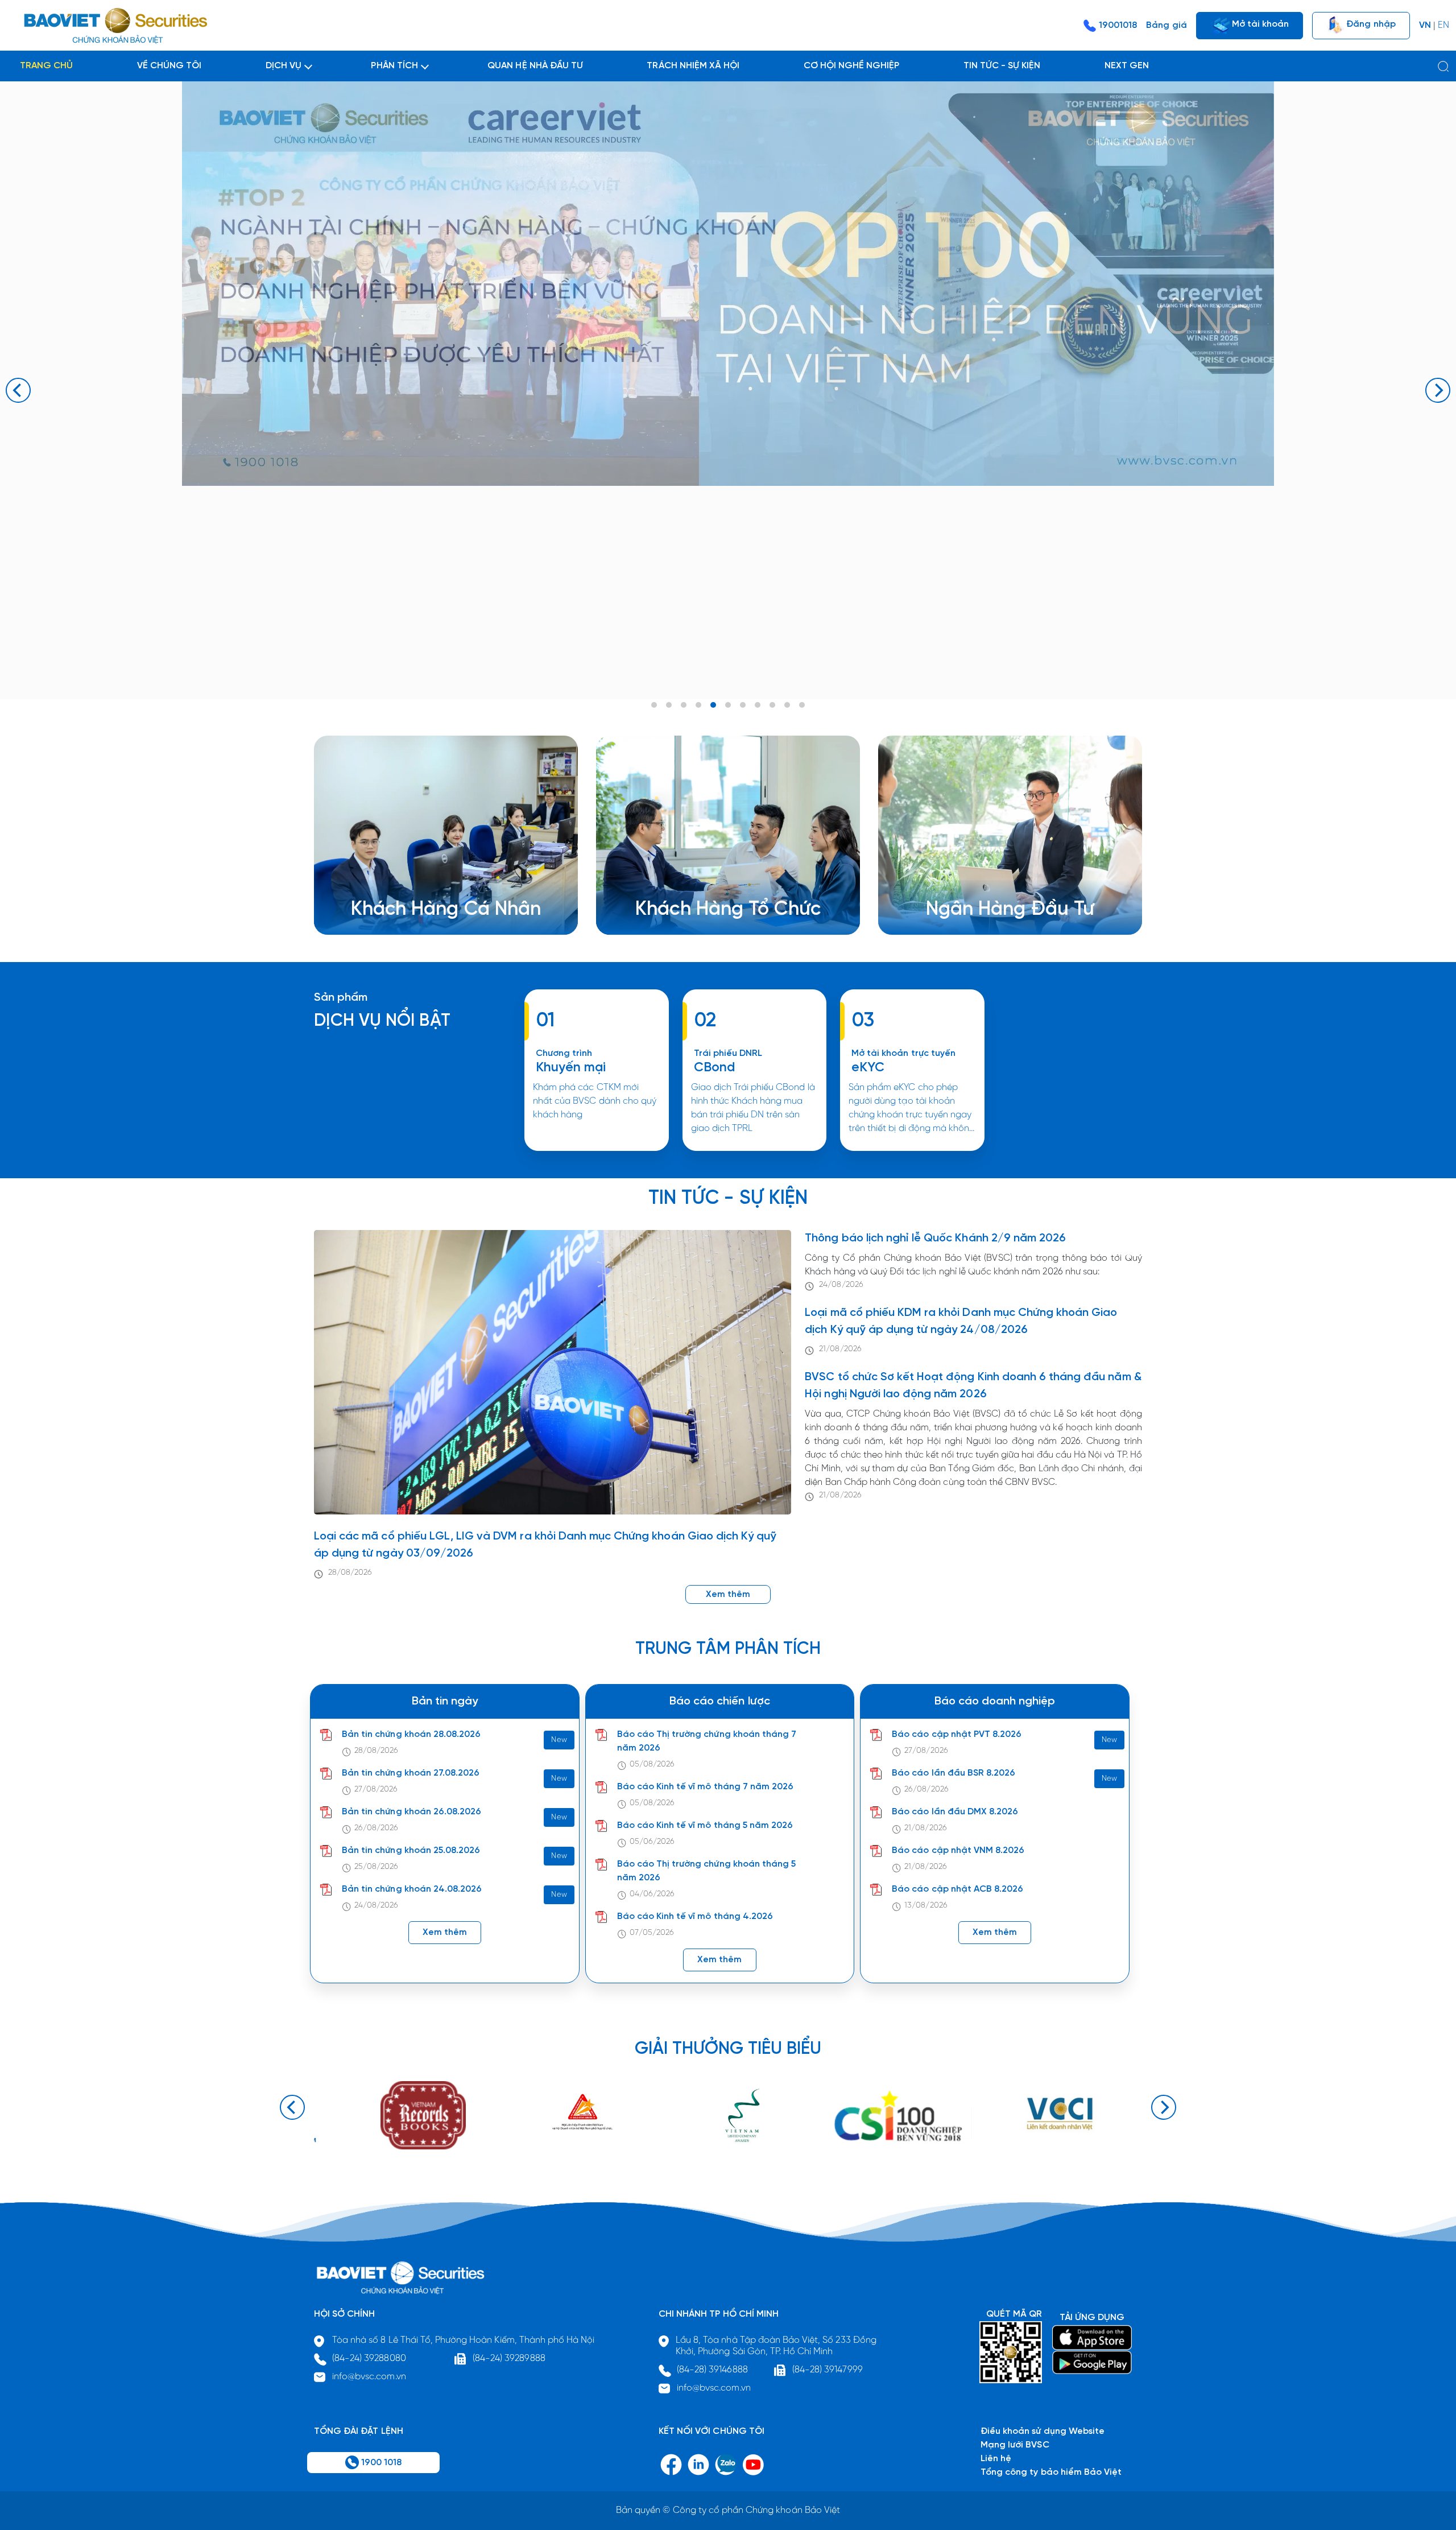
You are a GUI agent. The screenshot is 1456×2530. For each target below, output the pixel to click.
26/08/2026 (376, 1828)
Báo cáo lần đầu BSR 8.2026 (954, 1773)
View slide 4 (698, 705)
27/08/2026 (376, 1790)
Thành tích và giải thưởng (997, 884)
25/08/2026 (376, 1867)
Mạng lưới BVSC (1015, 2445)
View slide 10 (787, 705)
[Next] (1438, 390)
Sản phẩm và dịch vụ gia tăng (716, 884)
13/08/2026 (926, 1906)
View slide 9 (772, 705)
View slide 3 (684, 705)
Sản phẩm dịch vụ (982, 870)
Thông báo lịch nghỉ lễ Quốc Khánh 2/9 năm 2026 (935, 1238)
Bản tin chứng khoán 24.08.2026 (412, 1889)
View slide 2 (669, 705)
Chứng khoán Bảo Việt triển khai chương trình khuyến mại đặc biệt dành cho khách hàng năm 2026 (596, 1150)
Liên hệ (959, 911)
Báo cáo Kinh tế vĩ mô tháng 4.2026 (695, 1916)
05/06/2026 (652, 1842)
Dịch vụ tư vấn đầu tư (698, 897)
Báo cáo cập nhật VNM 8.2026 (958, 1850)
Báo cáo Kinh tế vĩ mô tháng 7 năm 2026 (706, 1787)
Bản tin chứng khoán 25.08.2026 (411, 1850)
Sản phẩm (341, 998)
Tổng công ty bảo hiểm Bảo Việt (1051, 2472)
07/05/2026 (652, 1933)
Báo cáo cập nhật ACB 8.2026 (957, 1889)
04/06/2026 (652, 1894)
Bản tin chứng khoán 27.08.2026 (411, 1773)
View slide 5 (713, 705)
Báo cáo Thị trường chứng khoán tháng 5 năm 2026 (707, 1871)
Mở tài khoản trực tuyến (903, 1053)
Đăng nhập (1370, 24)
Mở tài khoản (1259, 24)
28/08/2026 (350, 1573)
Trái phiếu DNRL (728, 1053)
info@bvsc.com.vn (369, 2377)
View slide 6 (728, 705)
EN (1443, 25)
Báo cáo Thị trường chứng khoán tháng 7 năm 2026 (707, 1741)
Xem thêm (754, 1150)
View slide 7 (743, 705)
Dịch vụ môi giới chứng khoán (431, 884)
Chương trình (564, 1053)
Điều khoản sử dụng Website (1043, 2431)
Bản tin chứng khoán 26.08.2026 (411, 1812)
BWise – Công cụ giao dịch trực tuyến (448, 870)
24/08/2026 (841, 1285)
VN (1425, 25)
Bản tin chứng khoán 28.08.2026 (411, 1734)
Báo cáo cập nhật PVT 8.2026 (957, 1734)
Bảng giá (1166, 25)
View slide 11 (802, 705)
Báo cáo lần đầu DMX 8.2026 (955, 1812)
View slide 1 (654, 705)
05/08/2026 (652, 1765)
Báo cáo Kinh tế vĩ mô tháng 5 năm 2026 (705, 1825)
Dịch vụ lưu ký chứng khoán (426, 897)
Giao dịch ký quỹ (404, 911)
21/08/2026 (840, 1349)
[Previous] (18, 390)
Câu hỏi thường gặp (986, 897)
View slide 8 (758, 705)
